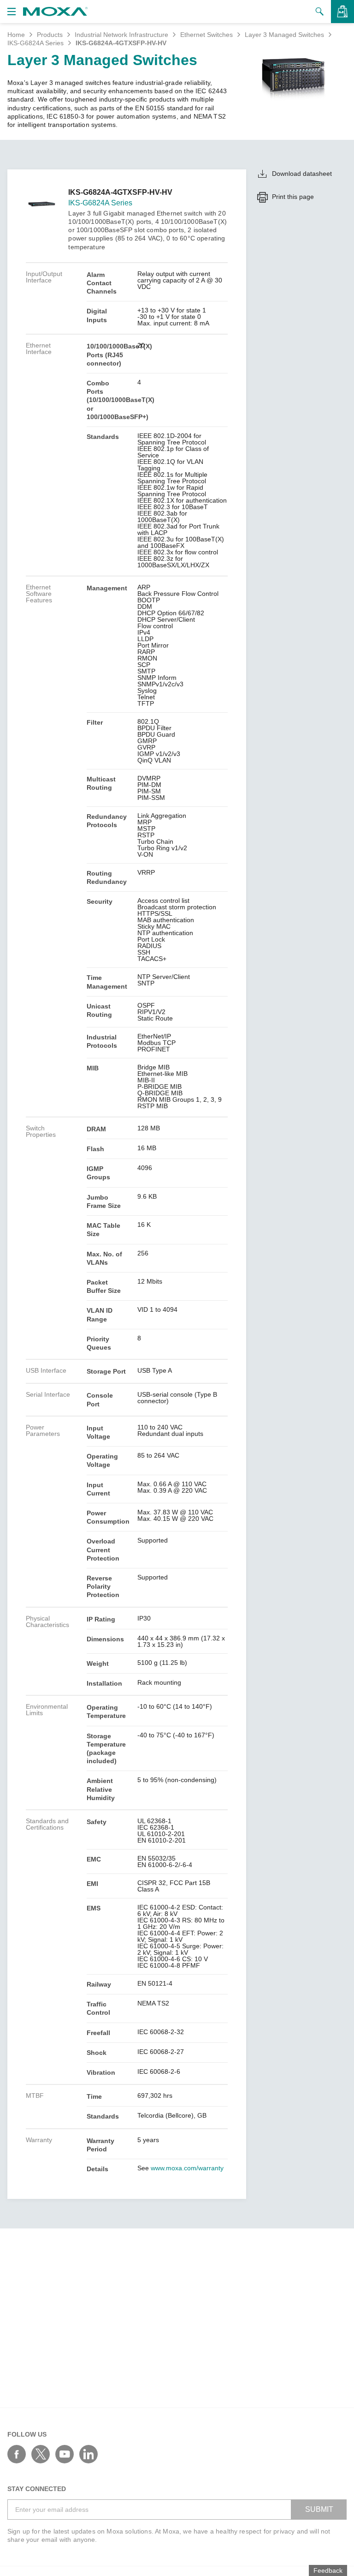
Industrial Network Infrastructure (121, 35)
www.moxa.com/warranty (187, 2168)
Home (16, 35)
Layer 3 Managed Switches (284, 35)
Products (50, 35)
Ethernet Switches (206, 35)
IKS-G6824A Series (35, 43)
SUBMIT (319, 2509)
